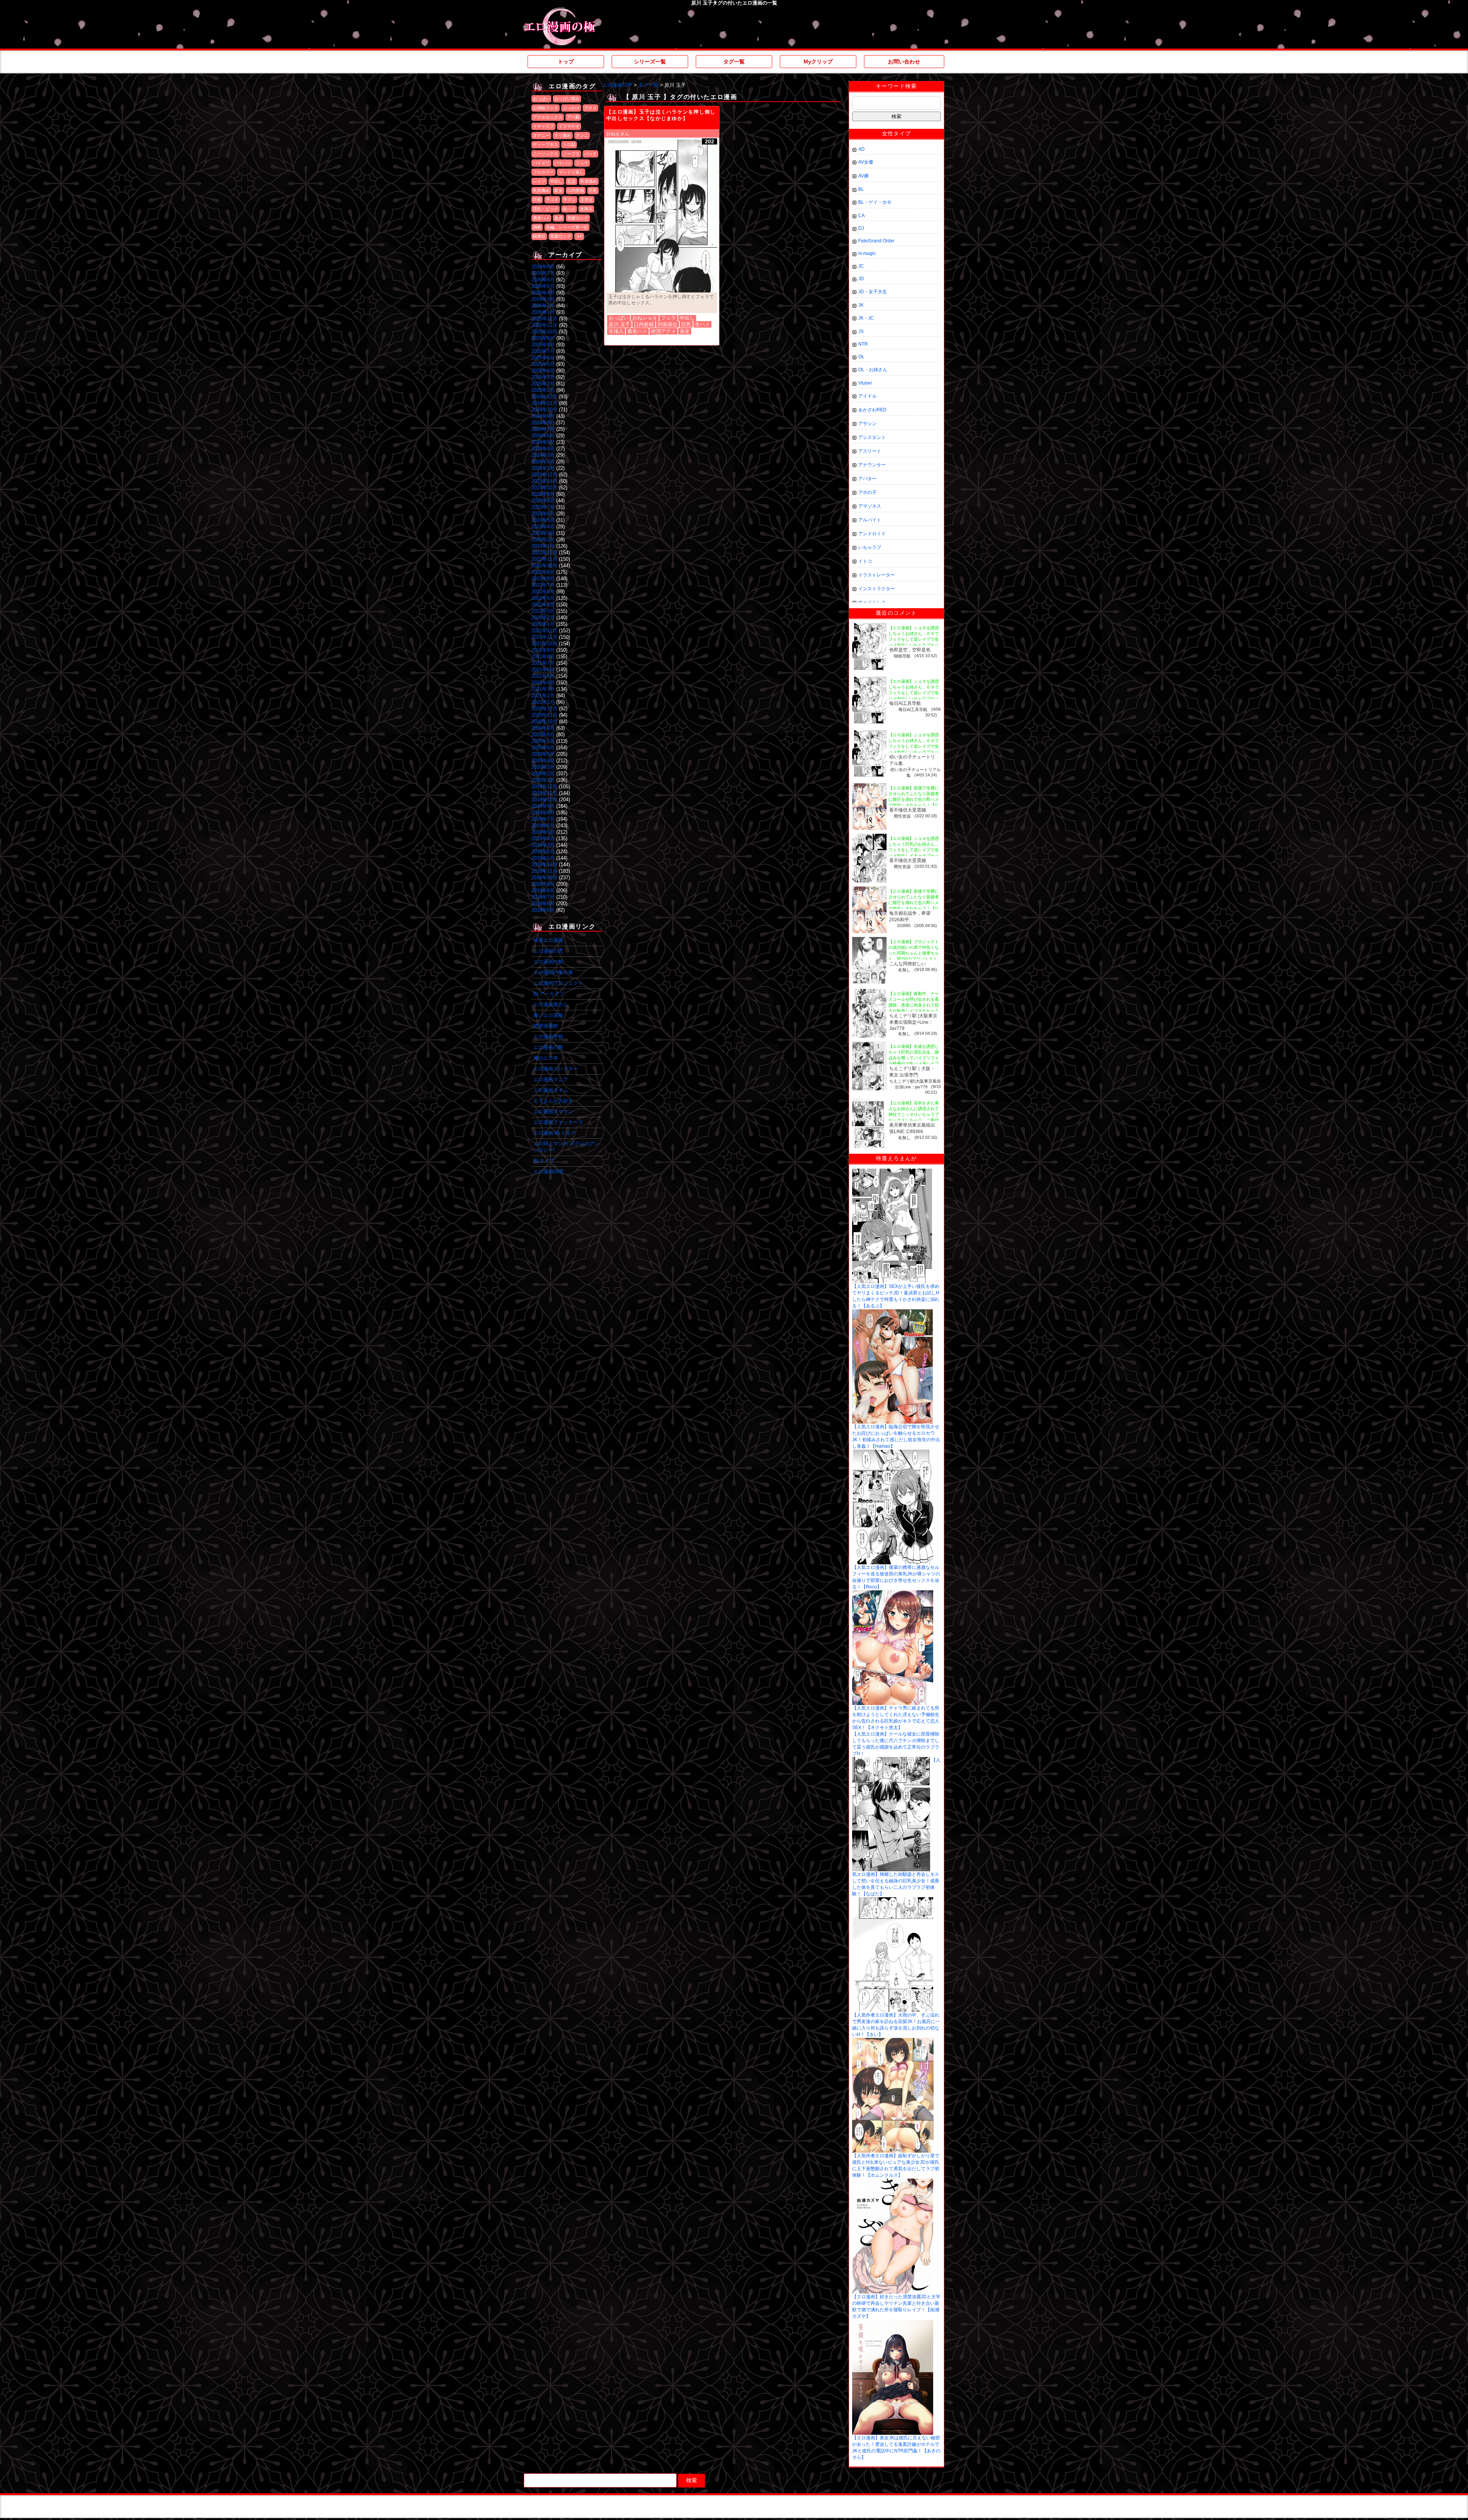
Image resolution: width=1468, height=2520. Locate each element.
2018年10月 (544, 878)
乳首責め (541, 190)
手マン (569, 200)
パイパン (563, 163)
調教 (537, 227)
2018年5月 (543, 910)
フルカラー (543, 172)
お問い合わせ (904, 62)
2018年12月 (544, 865)
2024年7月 (543, 429)
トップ (566, 62)
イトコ (865, 561)
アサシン (867, 424)
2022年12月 (544, 553)
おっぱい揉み (567, 99)
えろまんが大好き (553, 1101)
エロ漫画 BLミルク (555, 1133)
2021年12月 (544, 631)
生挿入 (586, 209)
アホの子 (867, 492)
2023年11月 (544, 481)
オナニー (541, 135)
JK (861, 305)
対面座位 (667, 324)
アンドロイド (872, 534)
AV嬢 (863, 176)
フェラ (582, 163)
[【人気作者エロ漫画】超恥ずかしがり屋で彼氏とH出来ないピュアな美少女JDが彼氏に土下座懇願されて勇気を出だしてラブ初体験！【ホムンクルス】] (893, 2041)
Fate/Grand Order (876, 241)
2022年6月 (543, 592)
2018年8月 (543, 891)
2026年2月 (543, 306)
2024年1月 (543, 468)
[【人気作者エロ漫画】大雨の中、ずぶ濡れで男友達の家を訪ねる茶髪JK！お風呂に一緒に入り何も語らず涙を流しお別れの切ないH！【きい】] (893, 1900)
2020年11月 (544, 715)
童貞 (559, 218)
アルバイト (870, 520)
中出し (556, 181)
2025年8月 (543, 345)
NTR (863, 344)
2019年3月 (543, 845)
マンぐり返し (571, 172)
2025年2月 (543, 384)
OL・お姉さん (873, 370)
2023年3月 (543, 533)
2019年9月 (543, 806)
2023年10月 (544, 488)
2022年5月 (543, 598)
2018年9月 (543, 884)
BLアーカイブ (549, 994)
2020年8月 (543, 735)
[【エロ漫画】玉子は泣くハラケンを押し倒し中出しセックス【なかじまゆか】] (662, 216)
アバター (867, 479)
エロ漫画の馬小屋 (553, 972)
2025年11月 (544, 325)
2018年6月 (543, 904)
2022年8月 (543, 579)
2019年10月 (544, 800)
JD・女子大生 (873, 292)
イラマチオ (569, 126)
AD (861, 149)
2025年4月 (543, 371)
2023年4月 (543, 527)
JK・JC (866, 318)
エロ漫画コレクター (556, 1069)
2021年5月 (543, 676)
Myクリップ (818, 62)
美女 (685, 331)
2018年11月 (544, 871)
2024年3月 (543, 455)
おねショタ (645, 318)
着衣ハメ (541, 218)
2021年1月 (543, 702)
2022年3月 (543, 611)
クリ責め (563, 135)
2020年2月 (543, 774)
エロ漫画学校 (548, 1037)
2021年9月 (543, 650)
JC (861, 266)
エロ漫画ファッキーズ (558, 1122)
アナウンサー (872, 465)
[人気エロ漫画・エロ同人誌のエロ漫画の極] (559, 11)
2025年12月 (544, 319)
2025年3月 (543, 377)
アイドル (867, 396)
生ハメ (569, 209)
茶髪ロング (578, 218)
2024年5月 (543, 442)
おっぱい (541, 99)
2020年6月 (543, 748)
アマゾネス (870, 506)
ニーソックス (546, 154)
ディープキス (546, 145)
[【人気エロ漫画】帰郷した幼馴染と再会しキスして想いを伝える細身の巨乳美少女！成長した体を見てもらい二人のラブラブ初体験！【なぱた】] (891, 1760)
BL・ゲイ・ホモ (875, 202)
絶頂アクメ (663, 331)
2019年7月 (543, 819)
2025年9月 (543, 338)
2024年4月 (543, 449)
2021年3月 (543, 689)
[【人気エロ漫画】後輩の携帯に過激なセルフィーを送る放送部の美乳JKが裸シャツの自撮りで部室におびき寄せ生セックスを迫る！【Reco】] (893, 1452)
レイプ (539, 181)
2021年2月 (543, 696)
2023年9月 (543, 494)
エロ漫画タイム (551, 1090)
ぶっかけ (571, 108)
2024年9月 (543, 416)
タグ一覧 (734, 62)
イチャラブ (543, 126)
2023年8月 (543, 501)
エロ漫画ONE (549, 1172)
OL (861, 357)
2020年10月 (544, 722)
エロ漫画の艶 (548, 1047)
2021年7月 (543, 663)
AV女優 (866, 162)
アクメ (590, 108)
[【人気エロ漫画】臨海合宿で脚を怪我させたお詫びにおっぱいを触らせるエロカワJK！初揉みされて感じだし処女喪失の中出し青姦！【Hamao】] (892, 1312)
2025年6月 (543, 358)
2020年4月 (543, 761)
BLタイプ (544, 1161)
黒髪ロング (561, 236)
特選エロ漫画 (548, 940)
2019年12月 (544, 787)
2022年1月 (543, 624)
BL (861, 189)
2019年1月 (543, 858)
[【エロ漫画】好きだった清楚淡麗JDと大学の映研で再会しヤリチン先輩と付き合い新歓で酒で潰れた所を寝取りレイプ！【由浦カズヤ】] (893, 2181)
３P (579, 236)
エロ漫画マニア (551, 1079)
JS (861, 331)
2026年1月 (543, 312)
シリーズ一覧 (650, 62)
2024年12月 (544, 397)
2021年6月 (543, 670)
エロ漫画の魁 (548, 962)
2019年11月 (544, 793)
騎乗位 (539, 236)
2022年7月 (543, 585)
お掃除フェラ (546, 108)
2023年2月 (543, 540)
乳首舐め (589, 181)
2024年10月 (544, 410)
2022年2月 (543, 618)
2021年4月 (543, 683)
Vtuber (865, 383)
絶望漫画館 (546, 1026)
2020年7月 (543, 741)
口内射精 (576, 190)
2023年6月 (543, 514)
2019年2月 (543, 852)
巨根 (537, 200)
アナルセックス (548, 117)
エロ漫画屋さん (551, 1004)
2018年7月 (543, 897)
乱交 (572, 181)
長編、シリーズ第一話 (567, 227)
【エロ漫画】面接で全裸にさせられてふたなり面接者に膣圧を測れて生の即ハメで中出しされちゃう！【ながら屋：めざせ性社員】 (914, 799)
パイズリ (541, 163)
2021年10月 (544, 644)
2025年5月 (543, 364)
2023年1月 (543, 546)
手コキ (552, 200)
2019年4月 (543, 839)
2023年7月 (543, 507)
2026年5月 (543, 286)
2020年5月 (543, 754)
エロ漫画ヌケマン (553, 1111)
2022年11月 (544, 559)
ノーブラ (571, 154)
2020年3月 (543, 767)
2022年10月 (544, 566)
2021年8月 (543, 657)
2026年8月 (543, 267)
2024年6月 (543, 436)
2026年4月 (543, 293)
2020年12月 (544, 709)
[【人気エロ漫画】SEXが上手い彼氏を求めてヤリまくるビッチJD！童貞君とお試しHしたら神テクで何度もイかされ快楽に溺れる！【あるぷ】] (892, 1171)
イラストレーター (877, 575)
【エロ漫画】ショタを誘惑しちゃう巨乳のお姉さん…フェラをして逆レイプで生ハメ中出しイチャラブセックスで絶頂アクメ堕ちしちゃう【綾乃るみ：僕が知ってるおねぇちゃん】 (914, 856)
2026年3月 (543, 299)
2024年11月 (544, 403)
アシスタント (872, 437)
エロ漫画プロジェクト (558, 983)
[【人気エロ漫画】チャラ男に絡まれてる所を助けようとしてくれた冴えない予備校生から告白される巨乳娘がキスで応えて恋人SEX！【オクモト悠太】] (893, 1593)
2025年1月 (543, 390)
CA (861, 216)
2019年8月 (543, 813)
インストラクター (877, 589)
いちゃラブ (870, 547)
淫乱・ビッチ (546, 209)
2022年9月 (543, 572)
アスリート (870, 451)
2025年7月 (543, 351)
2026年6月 (543, 280)
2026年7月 (543, 273)
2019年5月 (543, 832)
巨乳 (593, 190)
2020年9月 (543, 728)
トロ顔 (569, 145)
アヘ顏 (573, 117)
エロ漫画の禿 (548, 951)
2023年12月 (544, 475)
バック (590, 154)
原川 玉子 (619, 324)
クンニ (582, 135)
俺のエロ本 (546, 1058)
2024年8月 (543, 423)
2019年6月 (543, 826)
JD (861, 279)
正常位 (587, 200)
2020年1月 (543, 780)
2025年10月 (544, 332)
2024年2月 (543, 462)
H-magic (867, 253)
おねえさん (618, 134)
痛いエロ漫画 (548, 1015)
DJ (861, 228)
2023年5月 (543, 520)
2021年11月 (544, 637)
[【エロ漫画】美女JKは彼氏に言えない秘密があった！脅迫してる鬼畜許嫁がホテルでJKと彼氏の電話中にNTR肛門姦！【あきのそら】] (893, 2322)
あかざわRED (872, 410)
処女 (559, 190)
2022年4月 (543, 605)
